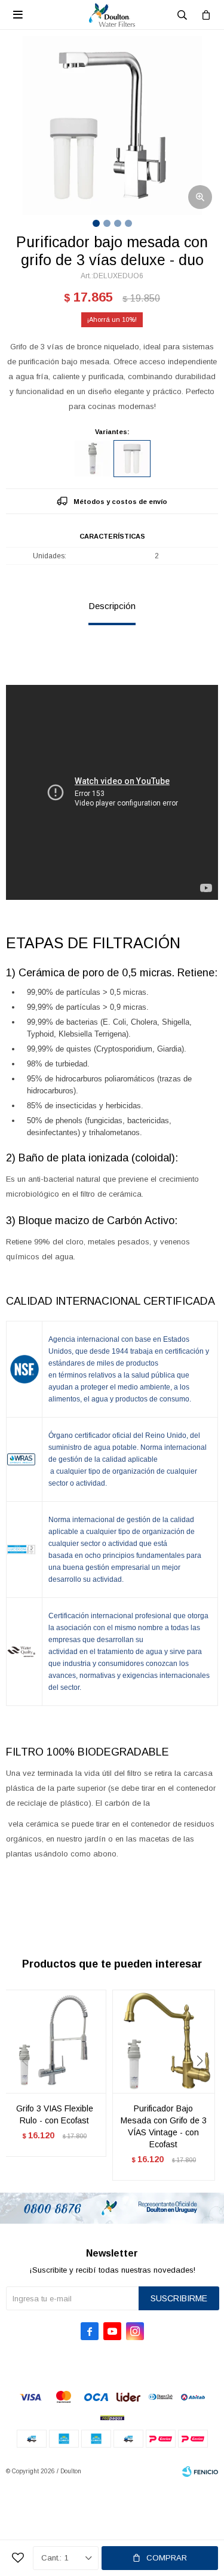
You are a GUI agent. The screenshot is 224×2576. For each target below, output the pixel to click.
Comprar (167, 2558)
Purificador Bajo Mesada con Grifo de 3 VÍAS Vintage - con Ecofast (164, 2126)
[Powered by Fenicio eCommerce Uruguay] (200, 2472)
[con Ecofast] (93, 459)
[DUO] (132, 459)
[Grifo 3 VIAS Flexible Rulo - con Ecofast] (55, 2041)
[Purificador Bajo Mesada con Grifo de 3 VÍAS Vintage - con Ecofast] (164, 2041)
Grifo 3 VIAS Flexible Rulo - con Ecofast (55, 2114)
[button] (204, 2085)
